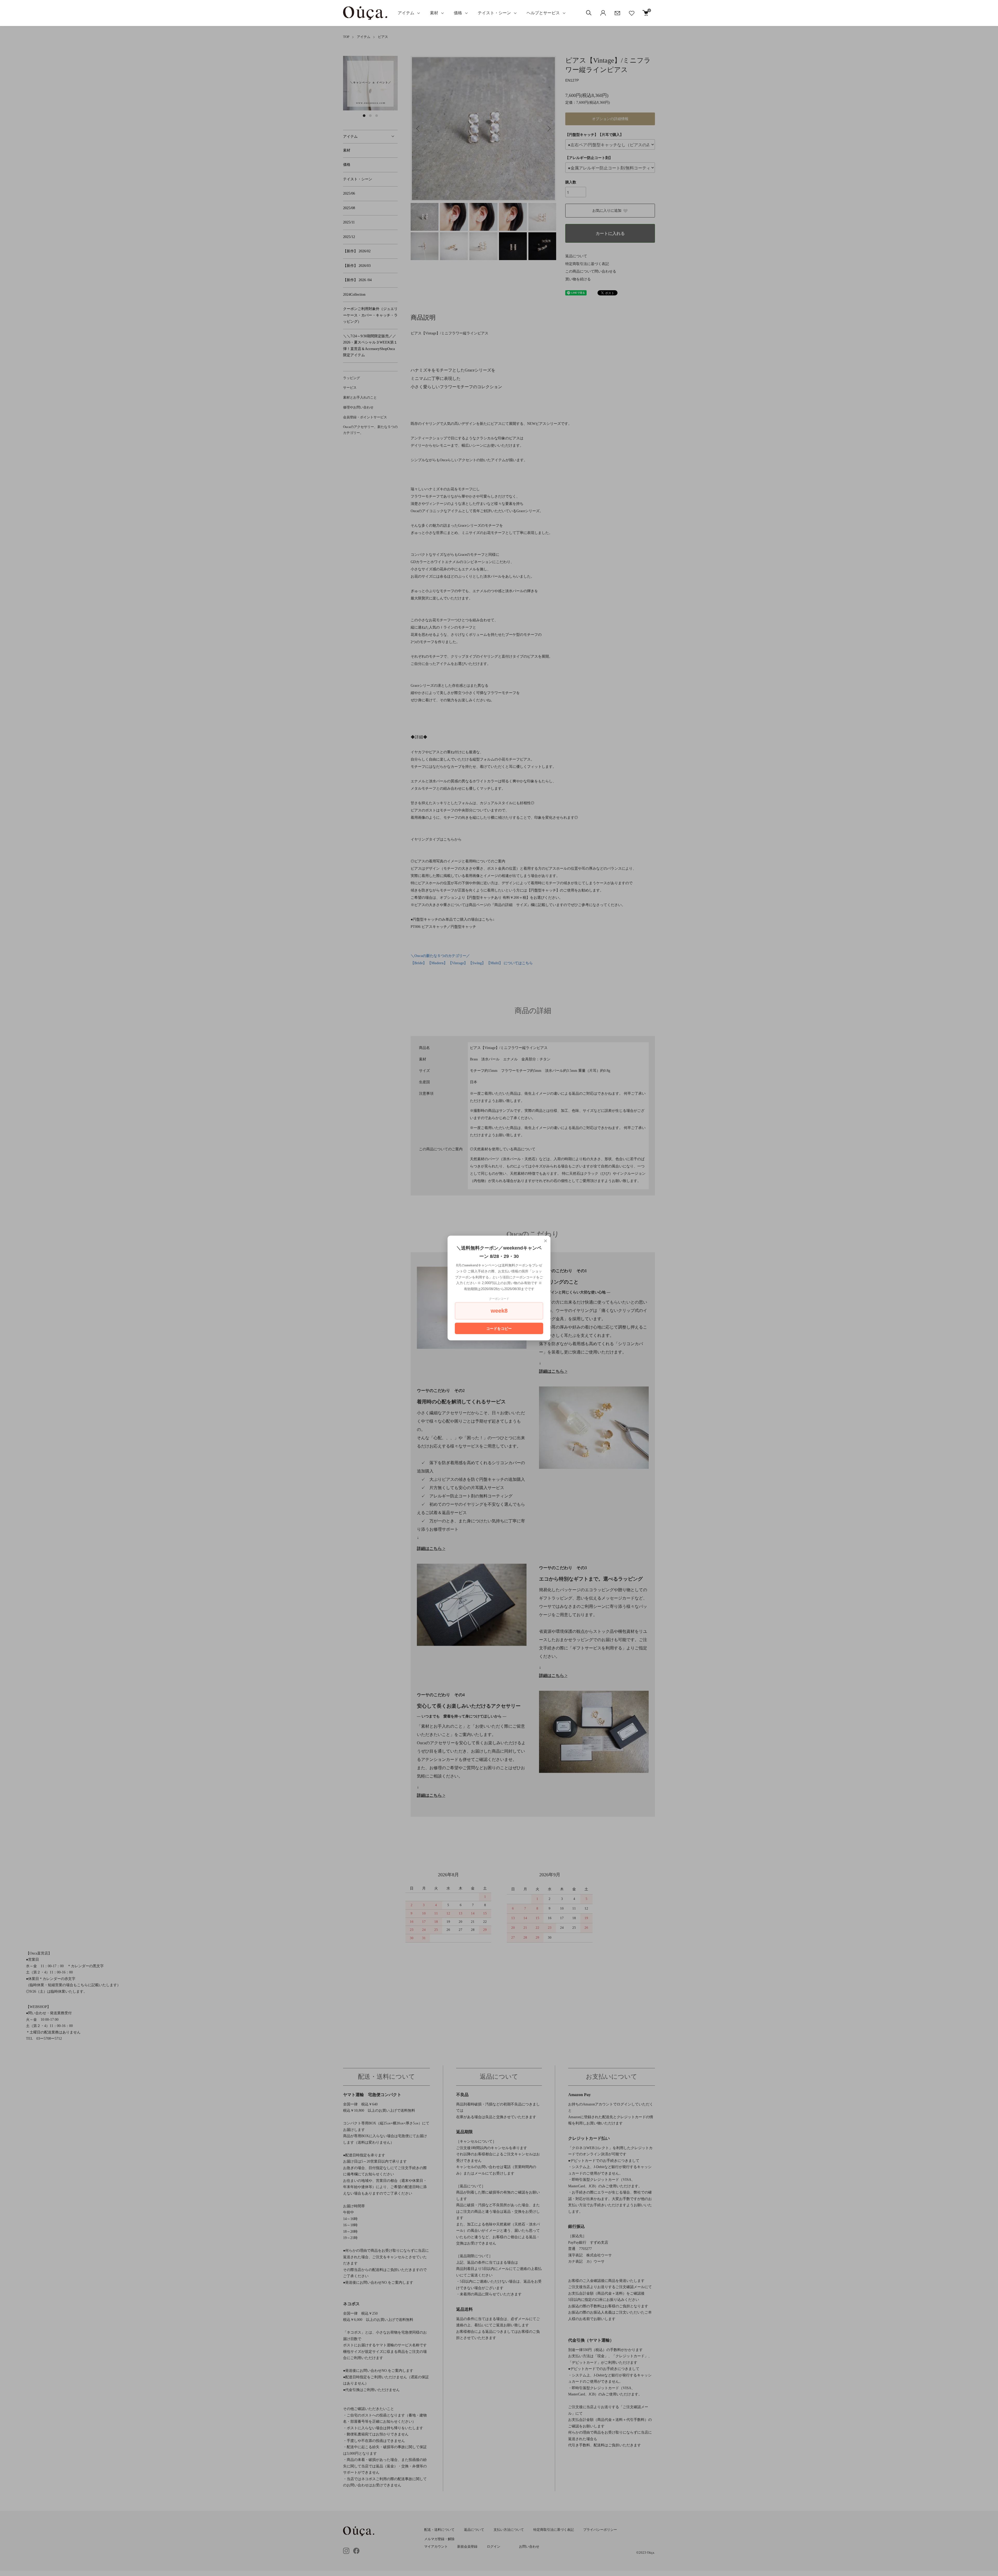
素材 (434, 13)
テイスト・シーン (494, 13)
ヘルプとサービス (543, 13)
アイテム (406, 13)
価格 (458, 13)
